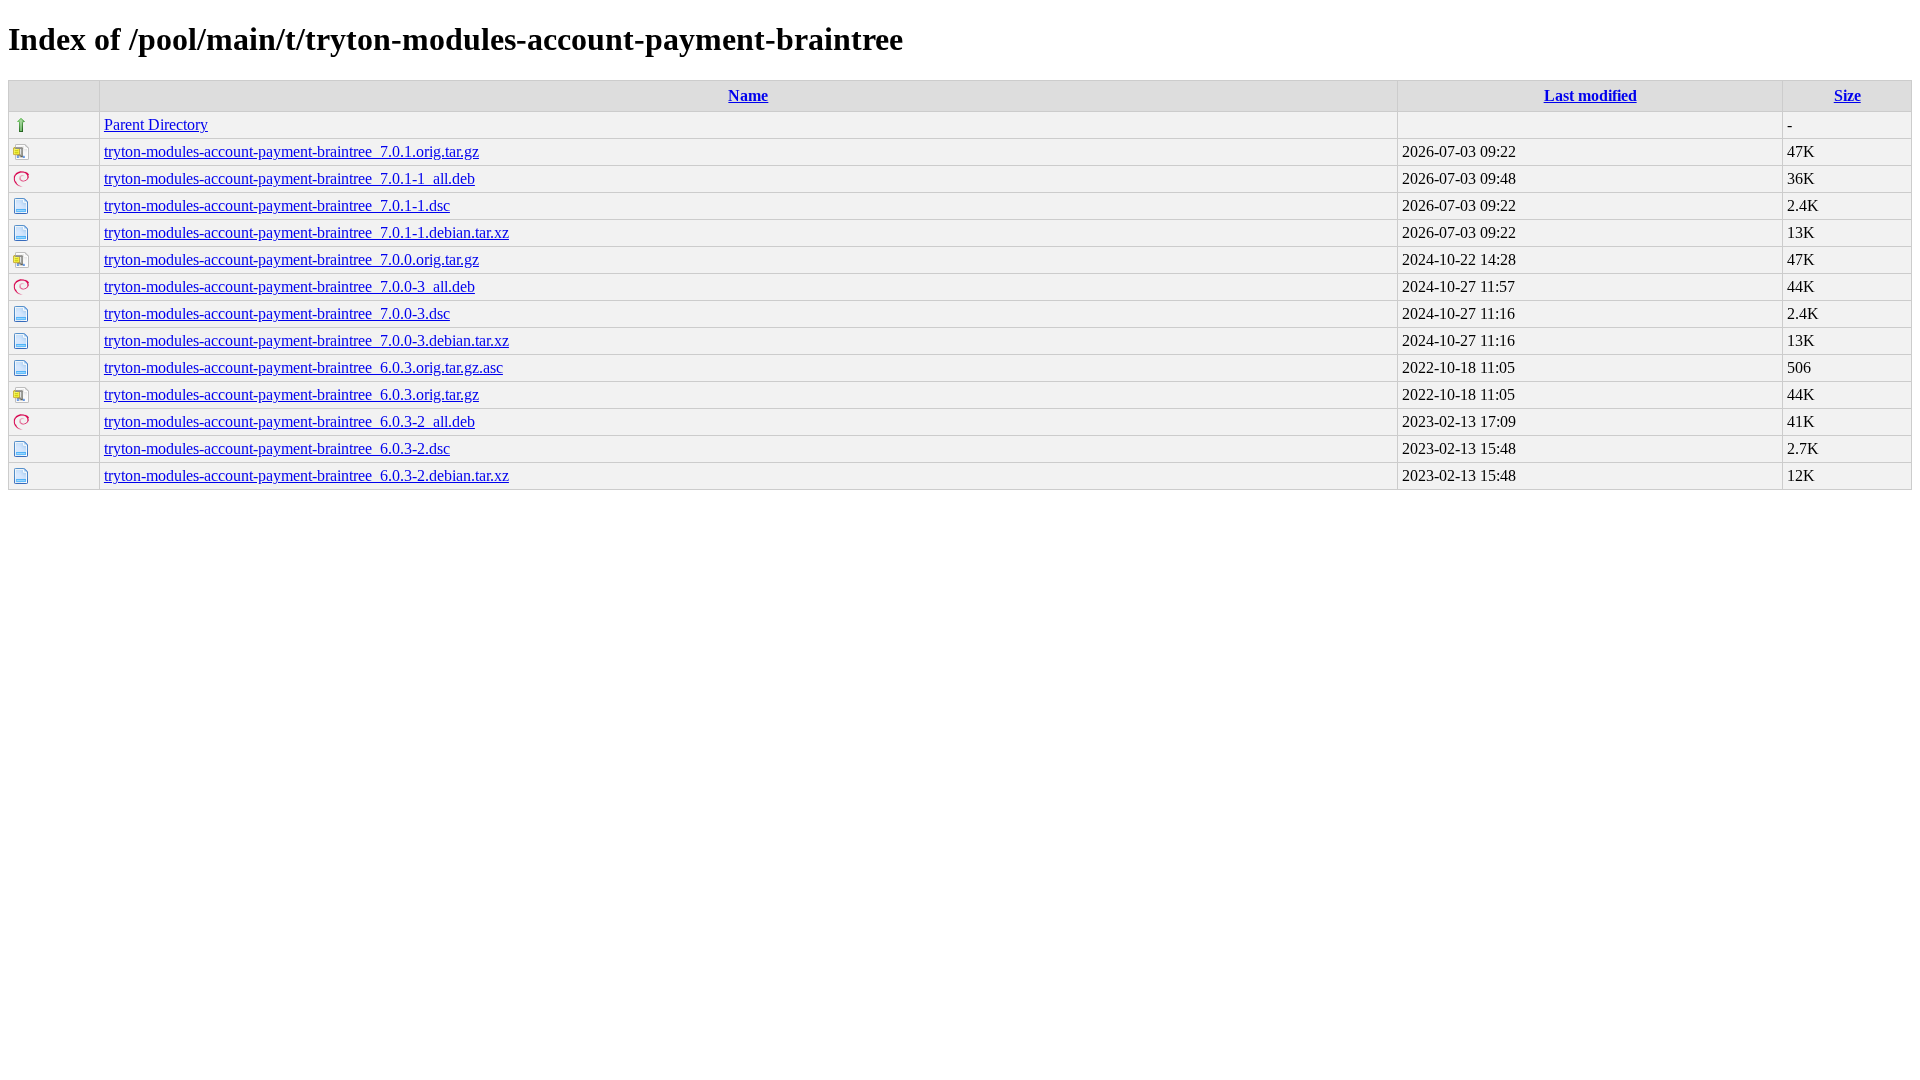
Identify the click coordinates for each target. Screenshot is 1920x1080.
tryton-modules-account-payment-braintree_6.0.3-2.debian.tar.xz (306, 475)
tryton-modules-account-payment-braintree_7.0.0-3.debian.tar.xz (306, 340)
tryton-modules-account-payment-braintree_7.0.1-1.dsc (277, 205)
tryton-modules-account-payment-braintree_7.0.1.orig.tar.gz (291, 151)
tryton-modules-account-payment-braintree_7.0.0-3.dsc (277, 313)
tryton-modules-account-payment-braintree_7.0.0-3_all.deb (289, 286)
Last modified (1590, 95)
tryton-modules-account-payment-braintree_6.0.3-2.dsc (277, 448)
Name (748, 95)
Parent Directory (156, 124)
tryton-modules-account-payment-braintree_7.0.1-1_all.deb (289, 178)
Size (1847, 95)
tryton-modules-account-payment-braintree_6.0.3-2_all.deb (289, 421)
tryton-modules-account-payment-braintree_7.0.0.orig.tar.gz (291, 259)
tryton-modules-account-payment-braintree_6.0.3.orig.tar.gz (291, 394)
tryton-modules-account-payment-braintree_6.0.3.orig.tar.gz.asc (303, 367)
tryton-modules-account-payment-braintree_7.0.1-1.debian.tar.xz (306, 232)
